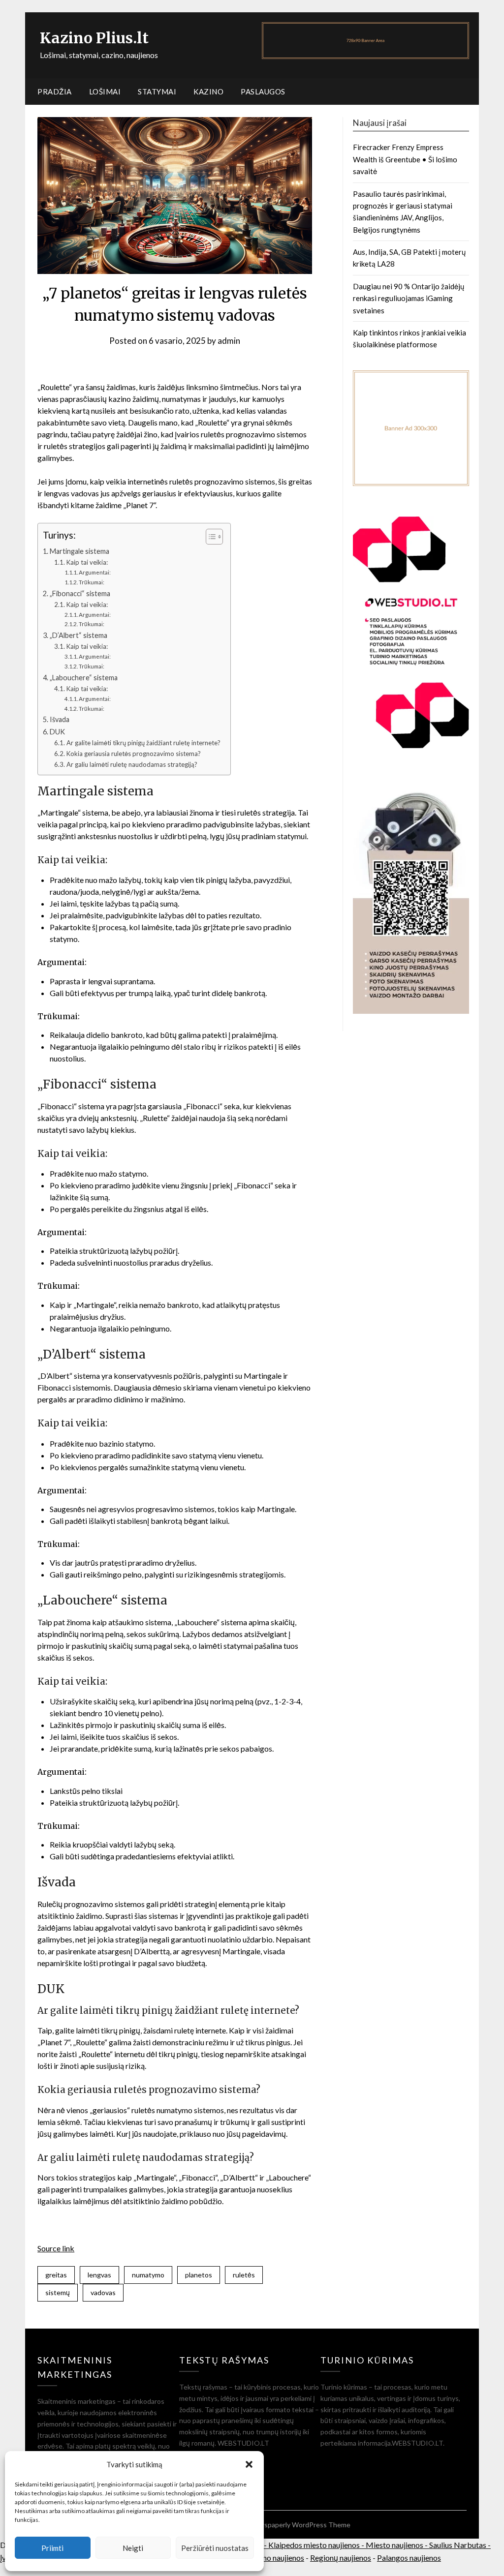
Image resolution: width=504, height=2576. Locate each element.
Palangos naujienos (409, 2558)
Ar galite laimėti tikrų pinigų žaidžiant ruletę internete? (143, 743)
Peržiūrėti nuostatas (215, 2548)
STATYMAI (157, 91)
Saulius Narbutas (458, 2545)
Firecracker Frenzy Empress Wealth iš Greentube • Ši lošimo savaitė (405, 159)
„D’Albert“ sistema (79, 635)
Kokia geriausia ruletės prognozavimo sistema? (134, 754)
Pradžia (55, 91)
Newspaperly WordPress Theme (300, 2525)
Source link (56, 2248)
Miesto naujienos (394, 2545)
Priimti (52, 2548)
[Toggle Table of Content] (209, 537)
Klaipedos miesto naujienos (314, 2545)
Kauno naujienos (277, 2558)
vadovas (103, 2292)
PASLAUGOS (263, 91)
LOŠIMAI (105, 91)
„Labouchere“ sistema (84, 678)
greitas (56, 2275)
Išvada (60, 719)
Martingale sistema (79, 551)
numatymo (148, 2275)
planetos (199, 2275)
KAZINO (208, 91)
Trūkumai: (92, 582)
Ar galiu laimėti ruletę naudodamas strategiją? (132, 764)
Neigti (133, 2548)
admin (229, 341)
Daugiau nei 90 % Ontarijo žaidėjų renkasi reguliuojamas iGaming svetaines (409, 298)
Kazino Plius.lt (94, 38)
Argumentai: (95, 572)
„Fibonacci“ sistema (80, 593)
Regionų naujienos (341, 2558)
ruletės (244, 2275)
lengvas (99, 2275)
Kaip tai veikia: (87, 562)
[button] (249, 2464)
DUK (57, 732)
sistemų (58, 2292)
